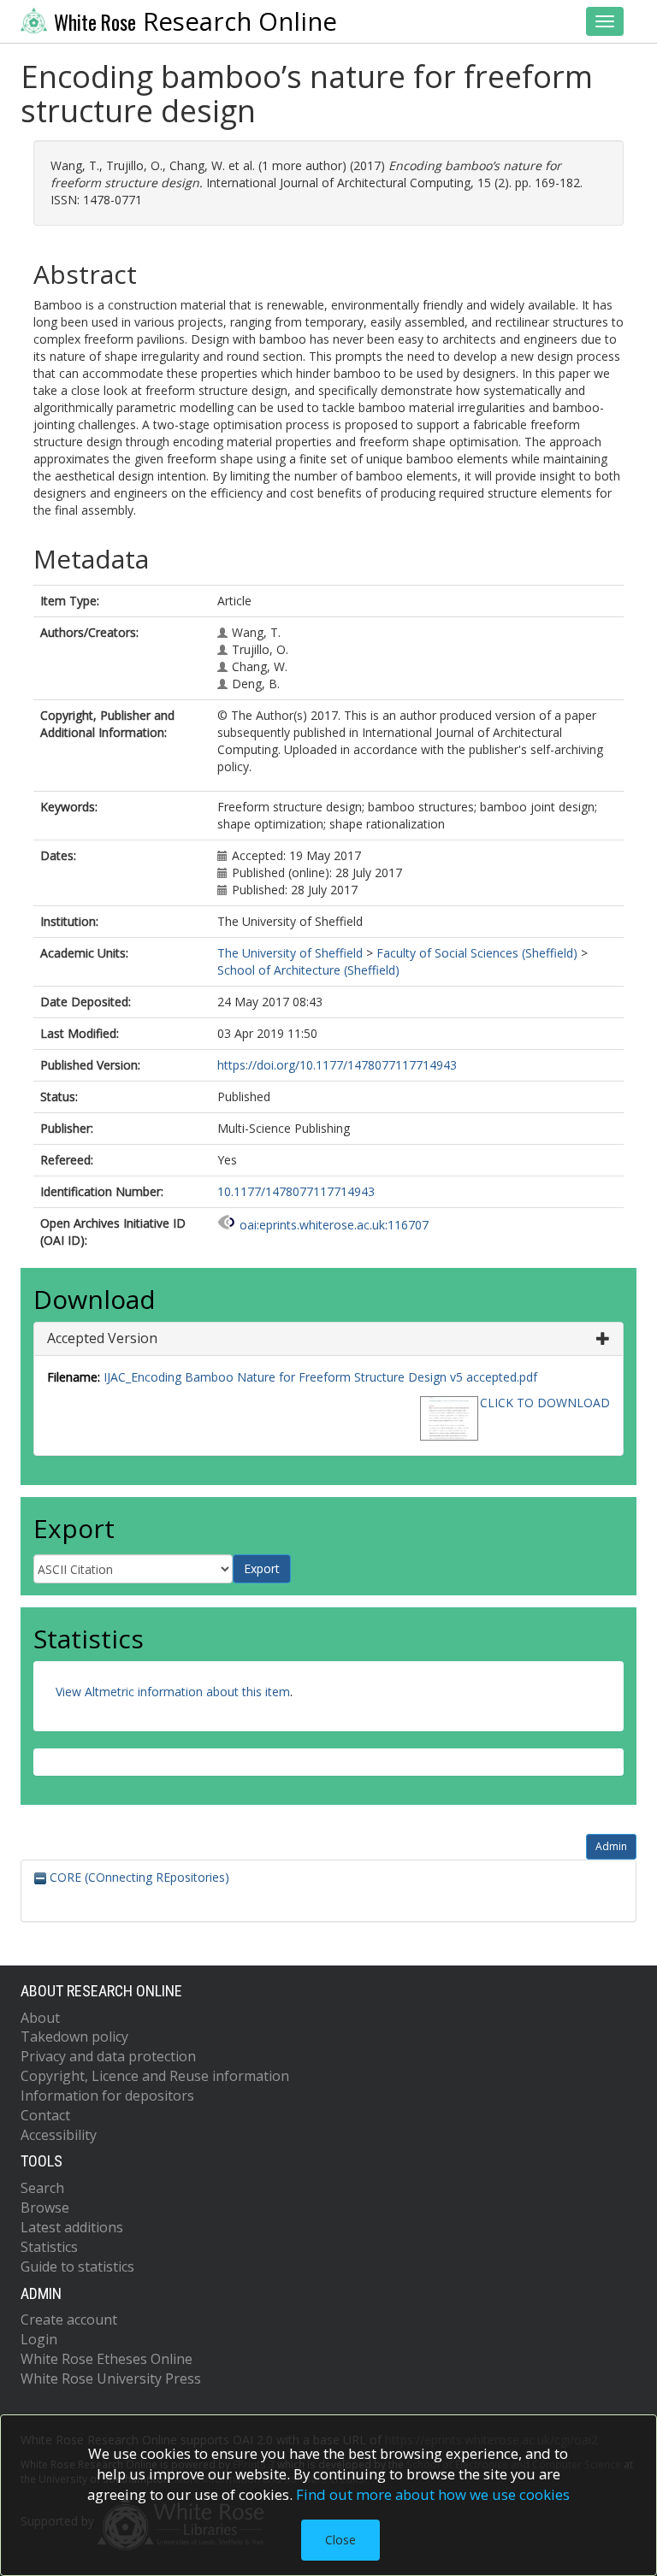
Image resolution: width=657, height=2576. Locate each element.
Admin (611, 1846)
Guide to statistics (77, 2267)
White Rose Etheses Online (107, 2359)
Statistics (49, 2247)
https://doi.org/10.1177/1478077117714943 (337, 1065)
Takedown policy (74, 2037)
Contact (45, 2115)
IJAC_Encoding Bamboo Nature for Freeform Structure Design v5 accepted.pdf (320, 1377)
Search (42, 2188)
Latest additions (72, 2227)
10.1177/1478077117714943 (296, 1191)
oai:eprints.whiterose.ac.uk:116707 (334, 1225)
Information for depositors (107, 2096)
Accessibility (59, 2135)
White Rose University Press (111, 2379)
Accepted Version (102, 1338)
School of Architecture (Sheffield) (308, 970)
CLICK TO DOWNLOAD (545, 1403)
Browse (45, 2208)
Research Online (195, 21)
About (40, 2018)
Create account (69, 2320)
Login (39, 2339)
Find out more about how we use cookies (433, 2494)
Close (340, 2540)
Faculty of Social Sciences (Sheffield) (477, 953)
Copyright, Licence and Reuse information (155, 2076)
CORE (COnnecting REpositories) (138, 1877)
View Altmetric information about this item (173, 1692)
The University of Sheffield (290, 953)
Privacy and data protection (108, 2056)
